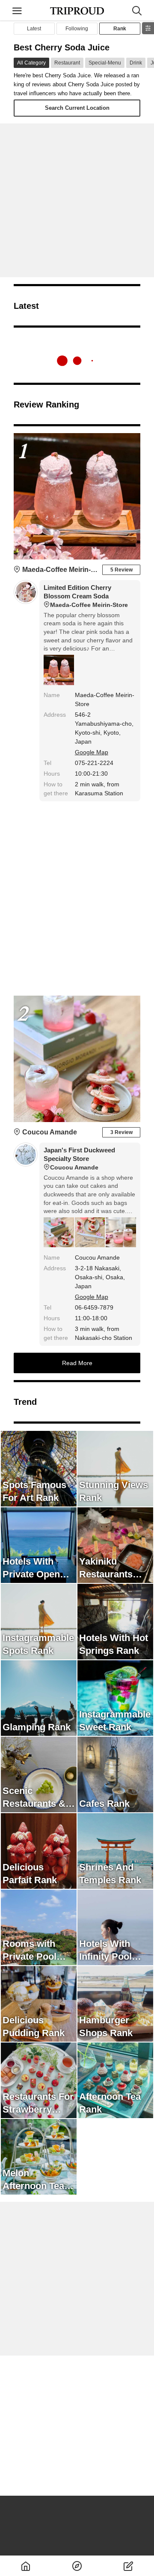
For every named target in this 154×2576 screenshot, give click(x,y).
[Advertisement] (77, 200)
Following (77, 29)
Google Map (92, 752)
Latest (34, 29)
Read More (77, 1363)
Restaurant (67, 63)
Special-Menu (105, 63)
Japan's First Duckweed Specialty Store (79, 1159)
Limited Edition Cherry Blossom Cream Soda (86, 596)
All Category (31, 63)
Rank (120, 29)
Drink (136, 63)
